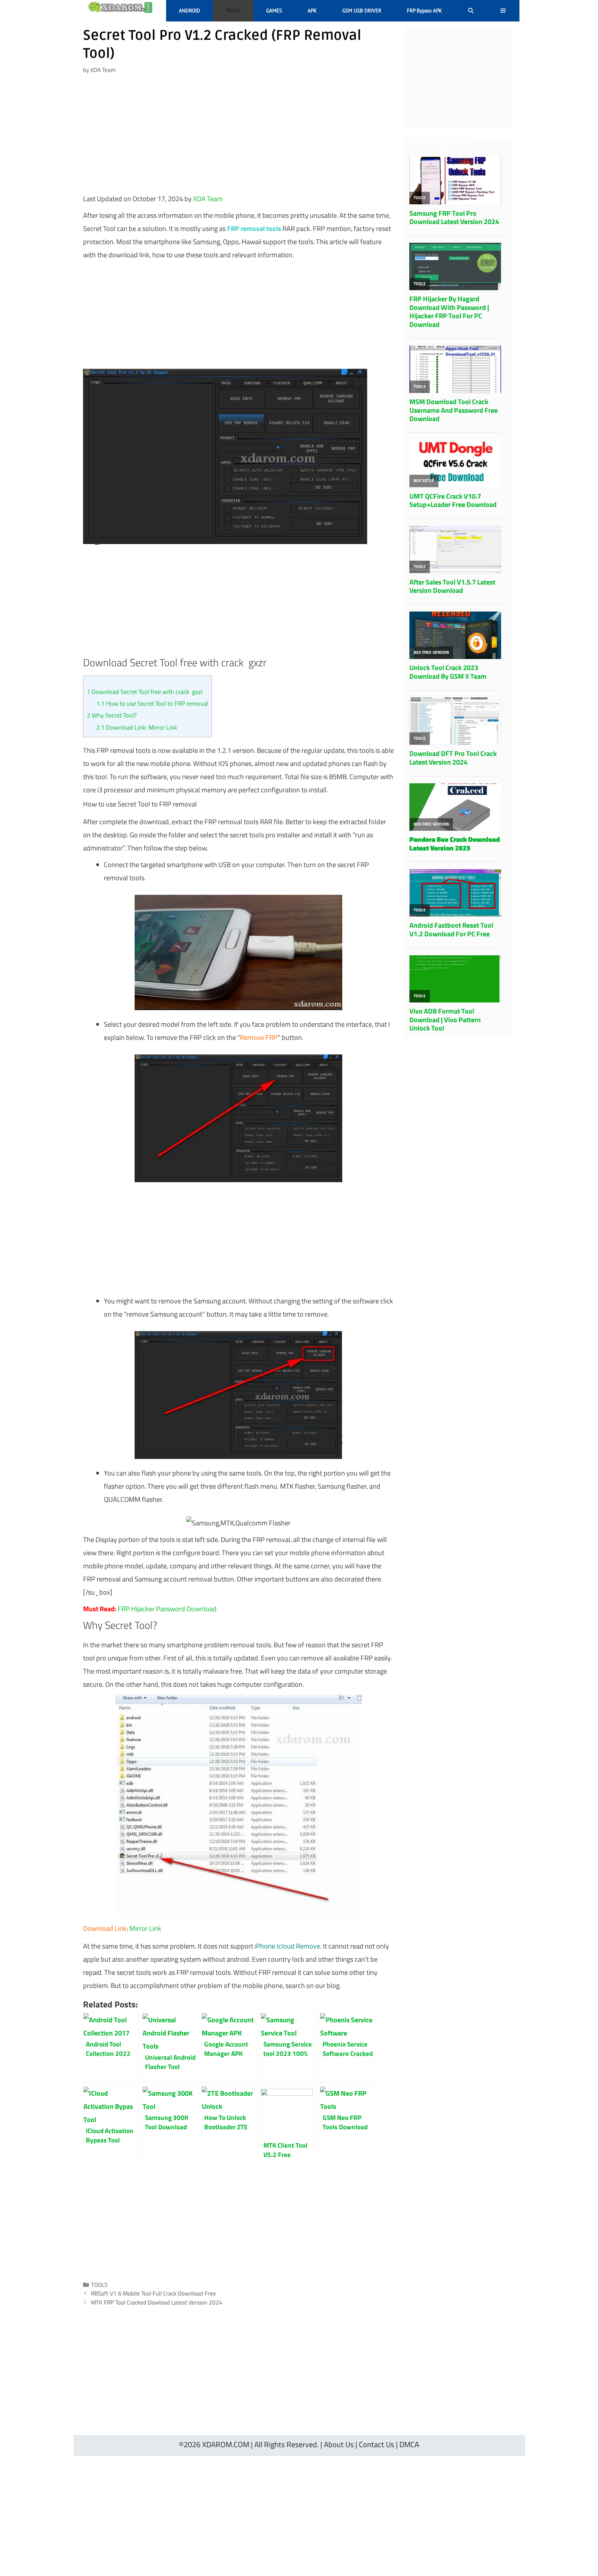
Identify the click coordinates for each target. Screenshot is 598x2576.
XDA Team (208, 199)
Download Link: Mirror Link (137, 727)
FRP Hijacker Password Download (167, 1609)
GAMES (274, 11)
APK (312, 11)
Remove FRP (259, 1037)
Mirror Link (145, 1928)
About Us (339, 2444)
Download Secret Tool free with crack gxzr (145, 692)
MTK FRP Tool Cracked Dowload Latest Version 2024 (157, 2302)
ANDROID (189, 11)
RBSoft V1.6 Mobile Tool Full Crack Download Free (153, 2293)
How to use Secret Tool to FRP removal (152, 703)
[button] (503, 11)
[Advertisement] (238, 137)
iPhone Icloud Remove (287, 1946)
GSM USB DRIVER (362, 11)
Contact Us (377, 2444)
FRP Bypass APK (424, 11)
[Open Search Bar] (471, 11)
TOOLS (233, 11)
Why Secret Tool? (112, 715)
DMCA (409, 2444)
